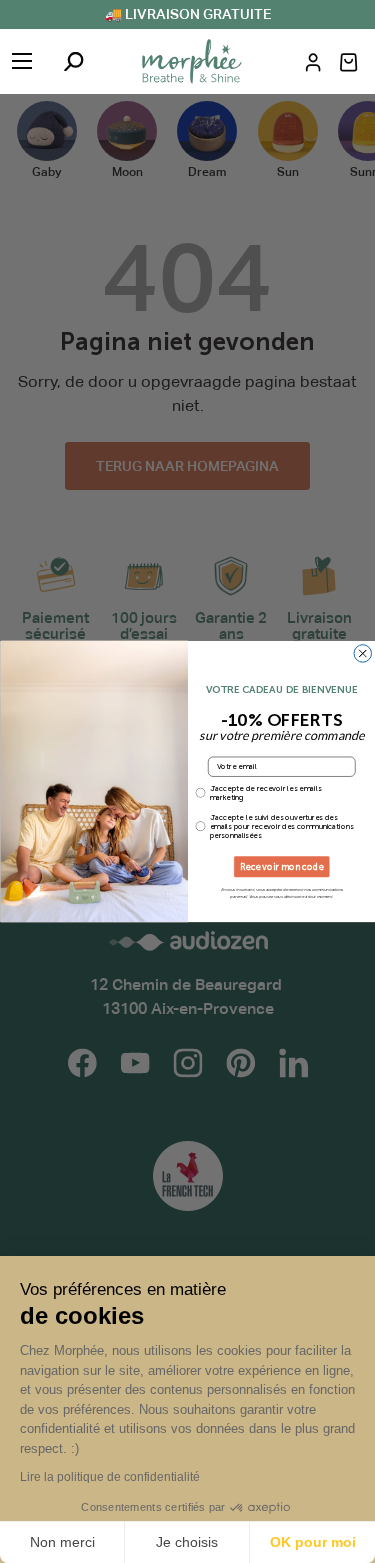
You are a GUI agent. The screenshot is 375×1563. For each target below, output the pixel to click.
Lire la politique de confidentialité (110, 1477)
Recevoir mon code (281, 867)
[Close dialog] (363, 654)
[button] (348, 62)
